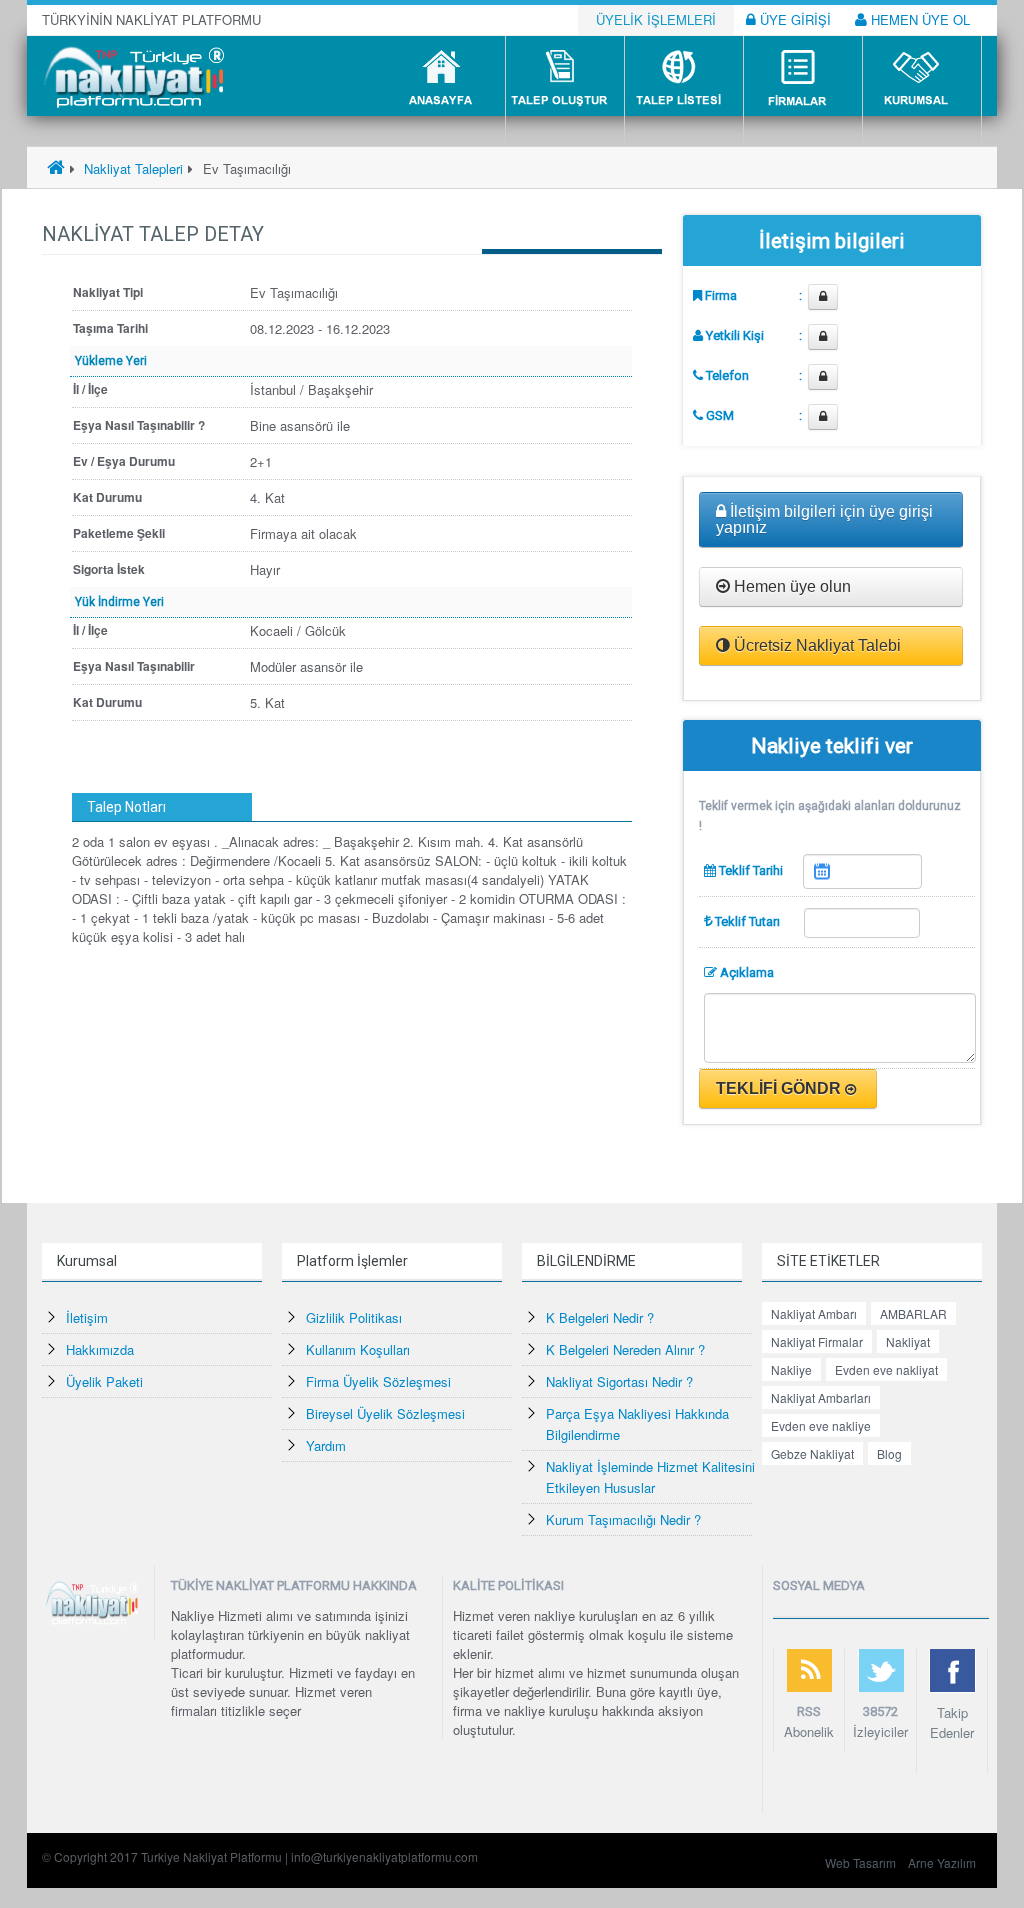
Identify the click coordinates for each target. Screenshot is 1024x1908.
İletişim (87, 1317)
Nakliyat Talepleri (131, 168)
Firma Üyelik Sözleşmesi (378, 1381)
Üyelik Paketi (104, 1381)
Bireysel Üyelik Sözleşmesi (385, 1413)
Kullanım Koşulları (358, 1349)
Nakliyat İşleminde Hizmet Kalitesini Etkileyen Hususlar (650, 1477)
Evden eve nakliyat (886, 1369)
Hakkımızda (100, 1349)
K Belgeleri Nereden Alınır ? (625, 1349)
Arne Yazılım (942, 1862)
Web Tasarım (860, 1862)
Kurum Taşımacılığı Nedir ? (623, 1519)
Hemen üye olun (790, 586)
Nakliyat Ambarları (821, 1397)
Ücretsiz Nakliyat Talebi (815, 645)
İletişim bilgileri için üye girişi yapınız (824, 519)
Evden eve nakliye (821, 1425)
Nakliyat (908, 1341)
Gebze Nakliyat (812, 1453)
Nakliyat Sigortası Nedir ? (619, 1381)
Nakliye (791, 1369)
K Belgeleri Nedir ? (600, 1317)
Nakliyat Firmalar (817, 1341)
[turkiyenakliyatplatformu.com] (131, 74)
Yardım (326, 1445)
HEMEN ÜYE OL (918, 19)
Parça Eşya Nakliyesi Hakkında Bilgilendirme (637, 1424)
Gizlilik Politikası (354, 1317)
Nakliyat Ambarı (814, 1313)
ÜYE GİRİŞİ (793, 19)
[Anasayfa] (56, 168)
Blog (889, 1453)
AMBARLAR (913, 1313)
